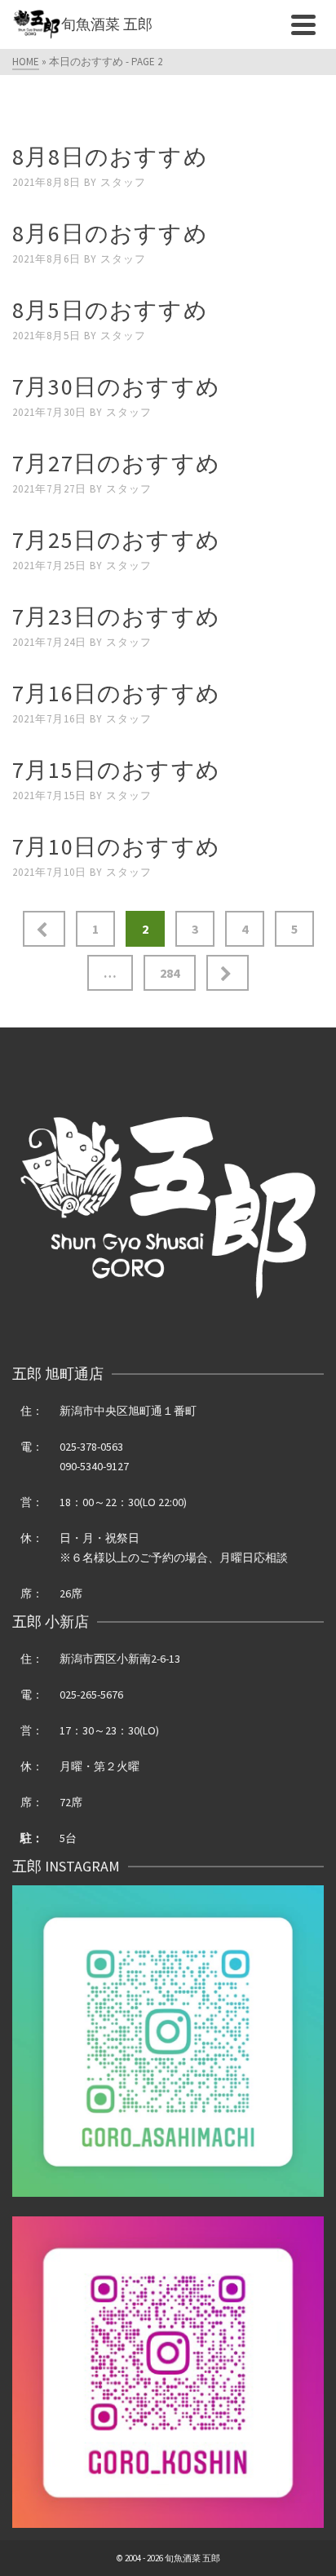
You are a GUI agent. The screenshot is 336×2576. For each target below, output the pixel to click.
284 (170, 973)
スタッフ (123, 182)
